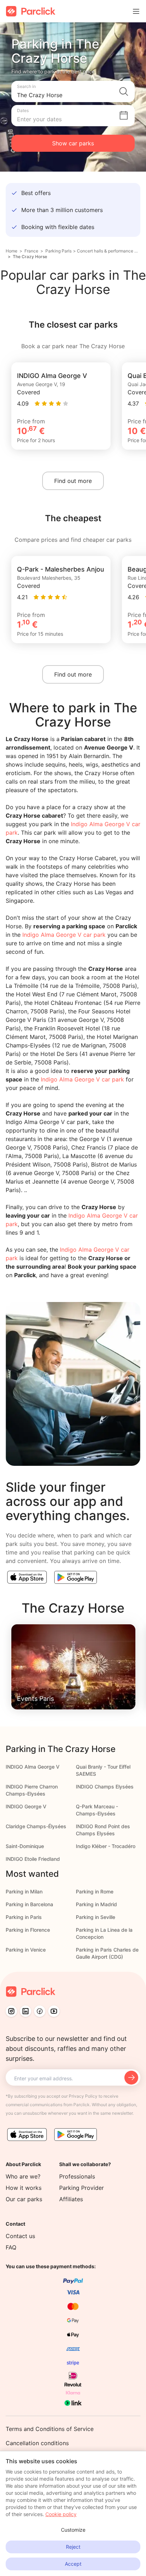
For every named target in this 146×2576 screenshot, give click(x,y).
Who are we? (23, 2176)
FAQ (11, 2247)
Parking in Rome (95, 1891)
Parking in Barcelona (29, 1904)
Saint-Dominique (25, 1846)
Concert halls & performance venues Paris (108, 251)
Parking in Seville (96, 1917)
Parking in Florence (28, 1930)
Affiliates (71, 2199)
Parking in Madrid (96, 1904)
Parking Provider (82, 2188)
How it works (24, 2188)
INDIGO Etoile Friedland (33, 1859)
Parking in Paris (24, 1917)
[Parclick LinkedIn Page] (26, 2011)
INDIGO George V (26, 1806)
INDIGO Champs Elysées (105, 1787)
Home (12, 251)
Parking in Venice (26, 1950)
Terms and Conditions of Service (50, 2429)
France (31, 251)
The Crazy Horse (30, 257)
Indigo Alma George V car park (64, 935)
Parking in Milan (24, 1891)
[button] (73, 91)
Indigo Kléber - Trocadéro (106, 1846)
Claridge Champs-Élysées (36, 1826)
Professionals (77, 2176)
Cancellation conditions (37, 2443)
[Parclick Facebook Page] (40, 2011)
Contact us (20, 2236)
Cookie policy (61, 2514)
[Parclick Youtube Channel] (54, 2011)
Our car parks (24, 2199)
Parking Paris (58, 251)
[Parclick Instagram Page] (11, 2011)
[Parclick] (31, 11)
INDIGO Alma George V (33, 1767)
